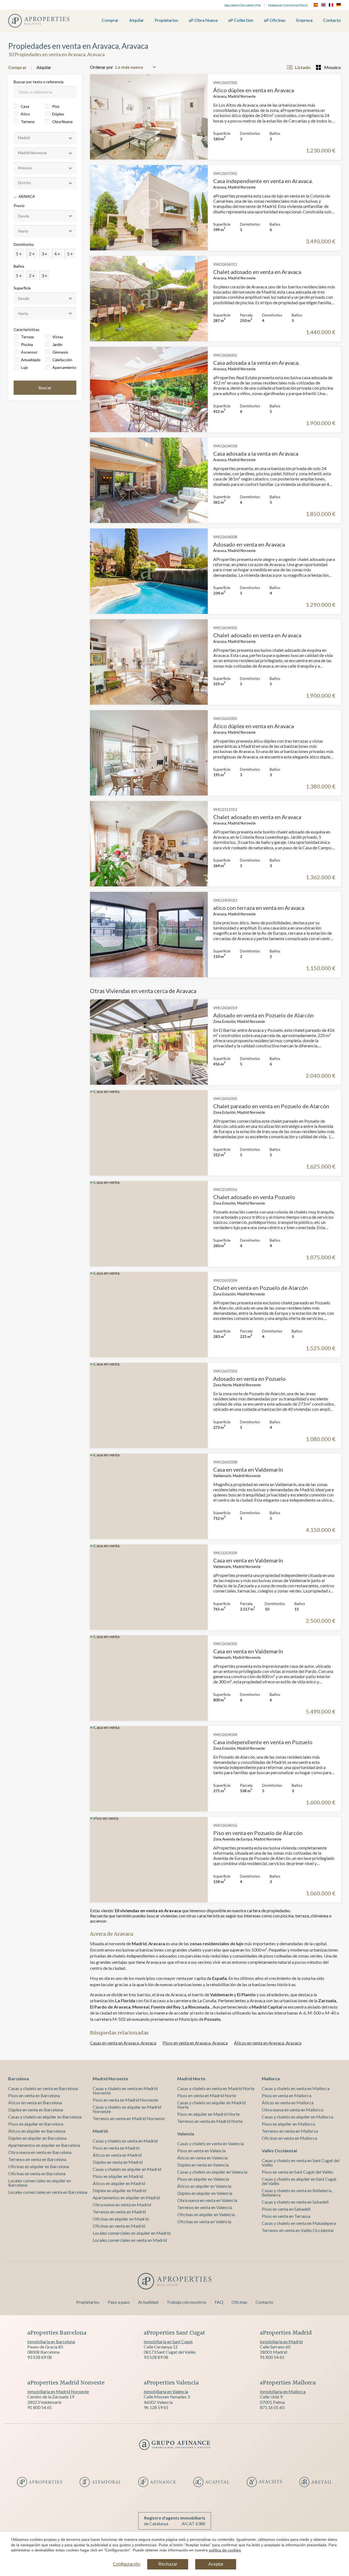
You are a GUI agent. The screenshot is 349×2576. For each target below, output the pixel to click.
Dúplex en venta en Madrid (118, 2162)
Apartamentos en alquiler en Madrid (126, 2197)
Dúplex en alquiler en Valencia (205, 2193)
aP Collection (241, 20)
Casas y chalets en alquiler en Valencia (212, 2172)
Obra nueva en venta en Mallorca (292, 2110)
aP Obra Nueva (203, 20)
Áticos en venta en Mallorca (288, 2103)
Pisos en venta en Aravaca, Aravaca (195, 2043)
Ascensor (29, 352)
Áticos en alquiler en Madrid (119, 2183)
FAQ (219, 2302)
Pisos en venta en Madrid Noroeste (125, 2100)
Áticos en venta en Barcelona (35, 2103)
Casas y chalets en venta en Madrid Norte (216, 2088)
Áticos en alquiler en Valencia (204, 2186)
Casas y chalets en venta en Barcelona (43, 2088)
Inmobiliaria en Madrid (281, 2342)
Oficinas (239, 2302)
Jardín (57, 344)
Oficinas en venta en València (204, 2221)
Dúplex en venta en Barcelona (36, 2110)
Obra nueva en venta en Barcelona (40, 2152)
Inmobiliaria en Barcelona (51, 2342)
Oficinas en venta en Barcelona (37, 2173)
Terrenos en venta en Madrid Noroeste (129, 2118)
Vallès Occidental (279, 2151)
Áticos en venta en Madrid (117, 2155)
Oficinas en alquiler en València (206, 2214)
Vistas (58, 337)
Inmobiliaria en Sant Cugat (168, 2342)
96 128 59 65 (156, 2407)
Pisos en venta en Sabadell (286, 2209)
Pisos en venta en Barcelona (34, 2095)
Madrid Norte (191, 2079)
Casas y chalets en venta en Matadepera (299, 2223)
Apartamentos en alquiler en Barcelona (44, 2145)
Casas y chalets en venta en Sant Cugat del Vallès (301, 2163)
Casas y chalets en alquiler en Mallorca (297, 2117)
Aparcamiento (64, 367)
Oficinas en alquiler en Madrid (121, 2219)
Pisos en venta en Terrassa (286, 2216)
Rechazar (168, 2564)
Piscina (27, 344)
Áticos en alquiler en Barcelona (37, 2131)
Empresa (304, 20)
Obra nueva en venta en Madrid (122, 2205)
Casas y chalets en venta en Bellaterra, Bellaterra (297, 2193)
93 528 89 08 (40, 2357)
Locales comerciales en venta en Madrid (130, 2240)
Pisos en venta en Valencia (201, 2151)
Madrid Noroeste (110, 2079)
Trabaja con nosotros (288, 5)
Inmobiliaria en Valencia (166, 2391)
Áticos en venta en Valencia (202, 2158)
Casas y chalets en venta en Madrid (125, 2141)
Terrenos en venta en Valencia (205, 2207)
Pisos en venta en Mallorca (287, 2095)
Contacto (332, 20)
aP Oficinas (275, 20)
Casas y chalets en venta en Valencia (210, 2143)
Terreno (28, 122)
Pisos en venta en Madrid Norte (207, 2095)
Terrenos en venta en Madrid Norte (210, 2121)
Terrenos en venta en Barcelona (37, 2159)
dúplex (58, 114)
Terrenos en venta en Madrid (119, 2212)
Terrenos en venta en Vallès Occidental (298, 2230)
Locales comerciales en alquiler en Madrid (132, 2233)
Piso (56, 106)
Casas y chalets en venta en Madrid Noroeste (125, 2091)
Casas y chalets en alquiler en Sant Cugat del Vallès (299, 2181)
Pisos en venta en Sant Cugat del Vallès (297, 2172)
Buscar (45, 388)
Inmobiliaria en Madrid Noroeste (58, 2391)
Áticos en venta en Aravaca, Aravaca (268, 2043)
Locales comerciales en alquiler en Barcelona (40, 2183)
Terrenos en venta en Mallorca (290, 2131)
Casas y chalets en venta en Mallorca (296, 2088)
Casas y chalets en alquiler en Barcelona (45, 2117)
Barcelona (19, 2079)
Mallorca (271, 2079)
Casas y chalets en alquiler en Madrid (127, 2169)
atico (25, 114)
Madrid (100, 2131)
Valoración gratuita (242, 5)
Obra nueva (62, 122)
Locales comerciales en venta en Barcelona (48, 2192)
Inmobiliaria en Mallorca (283, 2391)
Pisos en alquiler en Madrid (118, 2176)
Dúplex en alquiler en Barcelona (37, 2138)
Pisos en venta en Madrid (116, 2148)
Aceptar (216, 2564)
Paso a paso (119, 2302)
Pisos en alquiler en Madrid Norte (208, 2114)
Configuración (127, 2564)
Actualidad (148, 2302)
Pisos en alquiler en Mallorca (288, 2124)
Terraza (27, 337)
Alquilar (137, 20)
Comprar (110, 20)
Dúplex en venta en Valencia (203, 2165)
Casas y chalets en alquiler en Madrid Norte (211, 2105)
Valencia (186, 2134)
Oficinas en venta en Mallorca (289, 2138)
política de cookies (225, 2550)
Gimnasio (60, 352)
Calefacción (62, 360)
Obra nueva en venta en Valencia (207, 2200)
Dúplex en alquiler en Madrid (119, 2190)
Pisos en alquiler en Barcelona (36, 2124)
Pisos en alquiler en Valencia (203, 2179)
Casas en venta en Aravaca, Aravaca (123, 2043)
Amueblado (31, 360)
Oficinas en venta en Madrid (119, 2226)
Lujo (25, 367)
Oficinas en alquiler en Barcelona (39, 2166)
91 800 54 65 (272, 2357)
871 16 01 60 (272, 2407)
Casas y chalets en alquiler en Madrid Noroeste (127, 2109)
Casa (25, 106)
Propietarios (166, 20)
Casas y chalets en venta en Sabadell (295, 2202)
